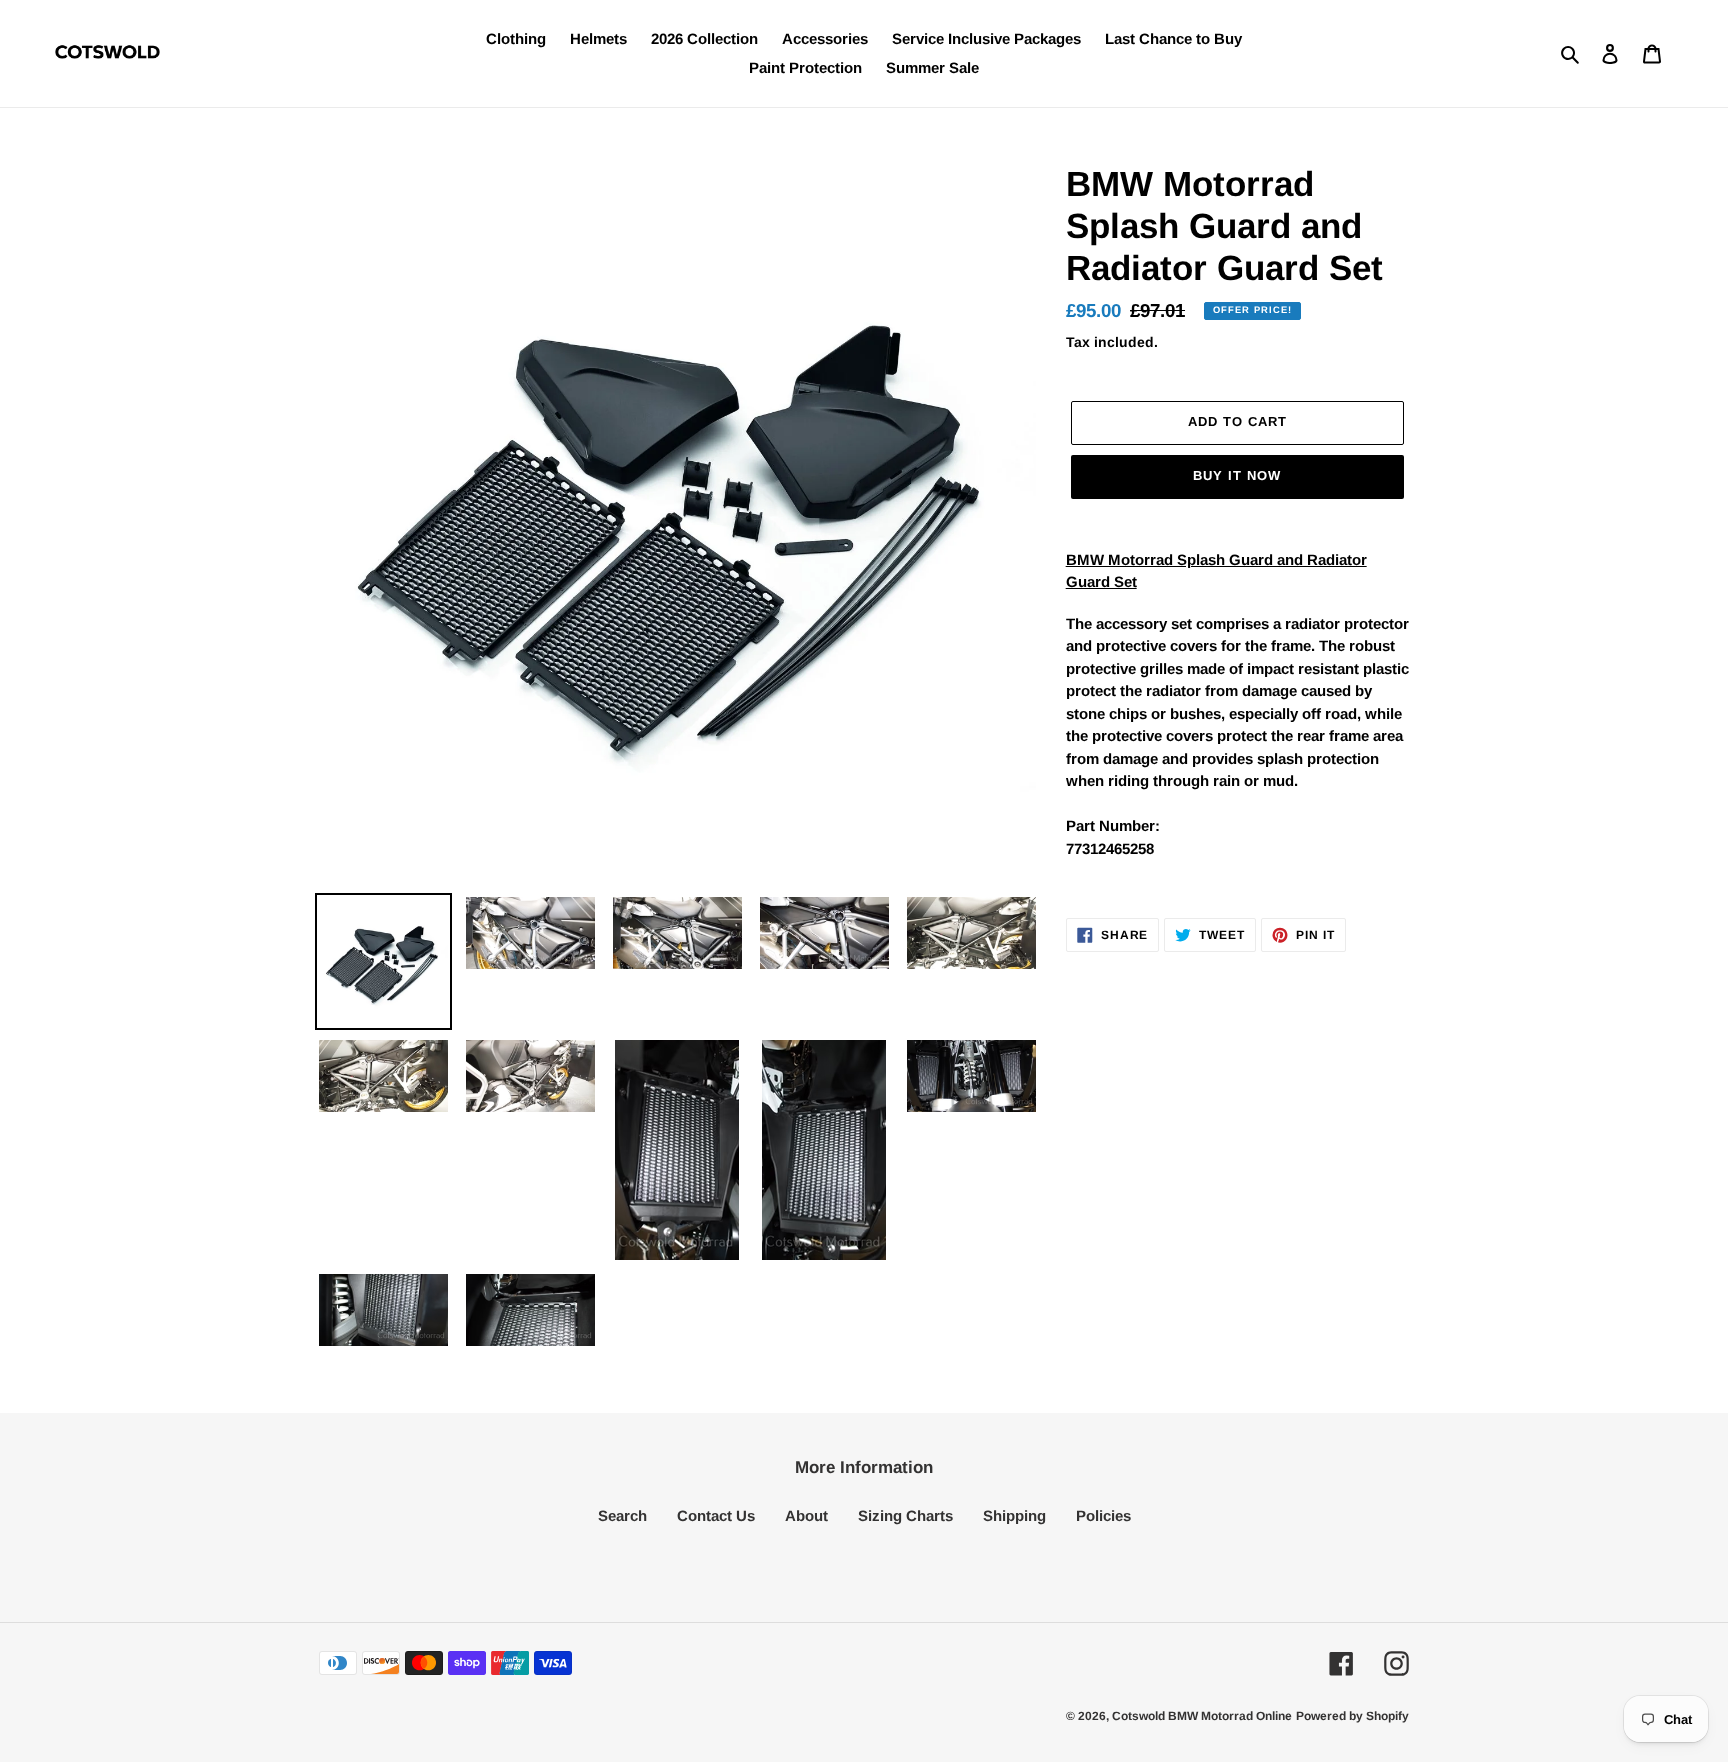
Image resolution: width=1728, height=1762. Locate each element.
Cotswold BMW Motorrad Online (1202, 1716)
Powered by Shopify (1352, 1716)
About (806, 1515)
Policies (1103, 1515)
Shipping (1014, 1515)
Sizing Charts (905, 1515)
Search (622, 1515)
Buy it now (1237, 475)
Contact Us (716, 1515)
